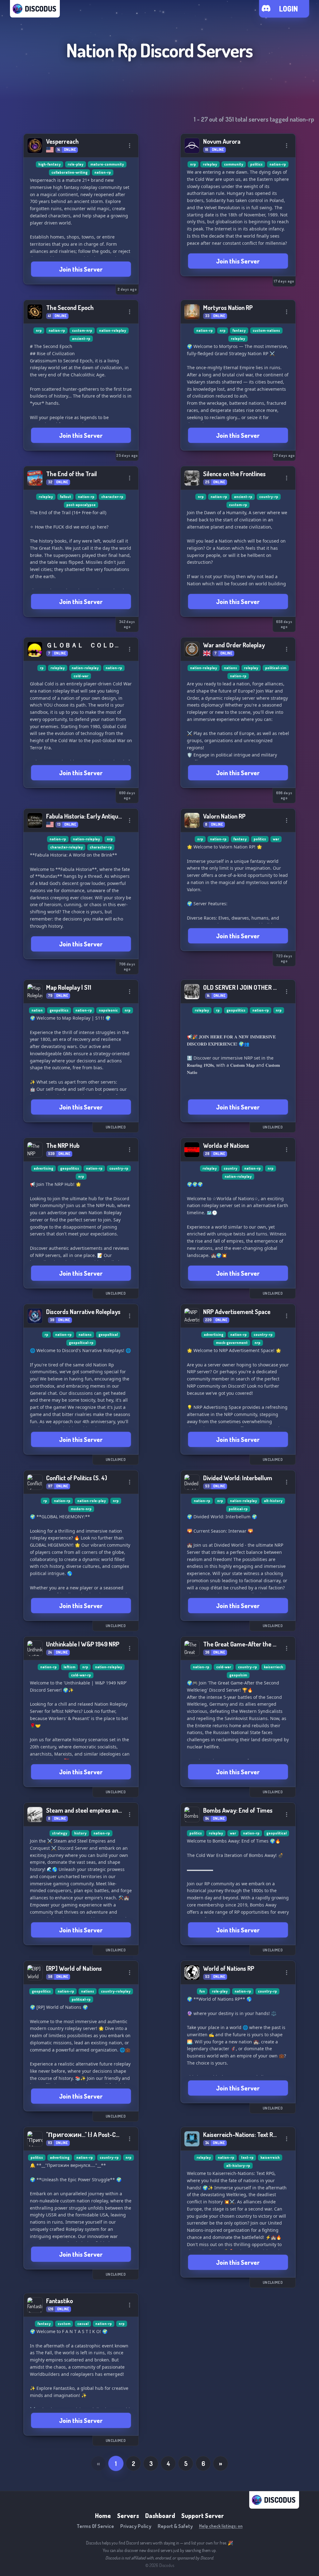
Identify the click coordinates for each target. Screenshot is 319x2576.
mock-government (232, 1343)
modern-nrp (81, 1509)
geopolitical (276, 1833)
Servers (128, 2516)
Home (103, 2516)
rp (42, 668)
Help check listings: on (221, 2526)
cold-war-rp (81, 1675)
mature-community (107, 164)
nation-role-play (92, 1501)
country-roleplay (116, 1991)
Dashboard (160, 2516)
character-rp (112, 497)
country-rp (269, 497)
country (231, 1168)
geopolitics (59, 1010)
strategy (60, 1833)
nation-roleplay (113, 330)
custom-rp (238, 505)
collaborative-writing (69, 172)
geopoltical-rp (81, 1343)
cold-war (81, 676)
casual (83, 2324)
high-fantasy (50, 164)
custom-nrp (82, 330)
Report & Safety (175, 2526)
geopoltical (108, 1334)
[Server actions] (130, 146)
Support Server (203, 2516)
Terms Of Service (95, 2526)
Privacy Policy (136, 2526)
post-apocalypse (81, 505)
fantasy (239, 330)
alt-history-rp (238, 2165)
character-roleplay (67, 847)
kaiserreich (270, 2157)
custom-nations (266, 330)
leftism (69, 1667)
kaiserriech (274, 1667)
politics (256, 164)
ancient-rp (81, 338)
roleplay (210, 164)
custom (64, 2324)
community (234, 164)
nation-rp (103, 172)
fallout (65, 497)
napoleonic (108, 1010)
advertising (43, 1168)
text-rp (247, 2157)
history (80, 1833)
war (276, 839)
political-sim (276, 668)
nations (231, 668)
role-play (76, 164)
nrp (193, 164)
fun (202, 1991)
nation (37, 1010)
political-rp (238, 1509)
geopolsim (238, 1675)
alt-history (273, 1501)
